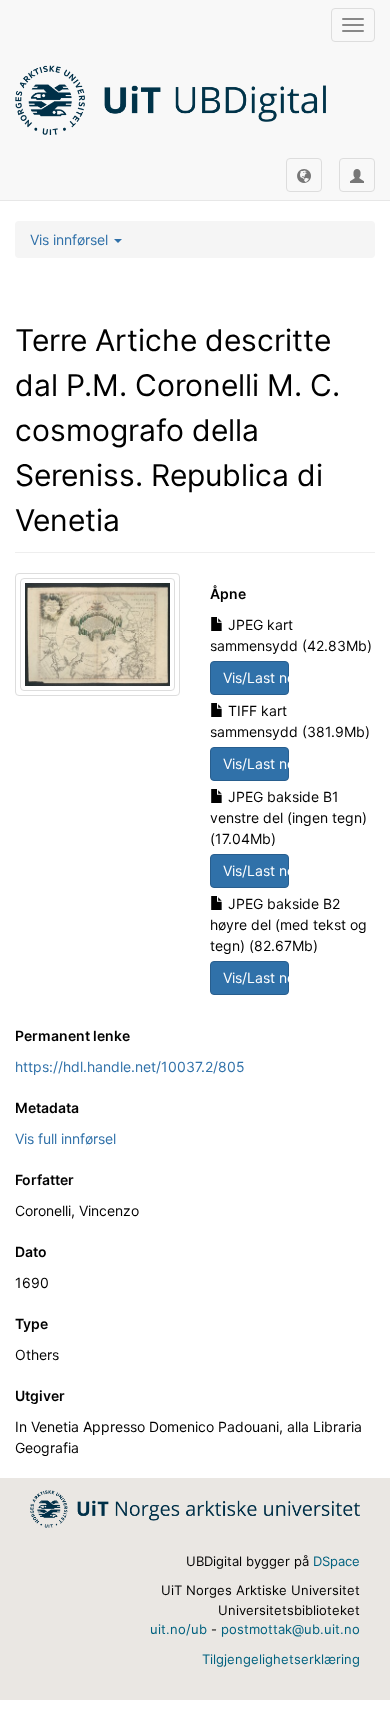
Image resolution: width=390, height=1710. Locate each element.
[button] (304, 175)
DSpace (336, 1561)
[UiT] (195, 1507)
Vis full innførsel (65, 1138)
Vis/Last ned (256, 677)
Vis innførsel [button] (71, 239)
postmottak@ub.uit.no (290, 1629)
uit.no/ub (178, 1629)
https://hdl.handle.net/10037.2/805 (130, 1066)
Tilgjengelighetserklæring (281, 1659)
